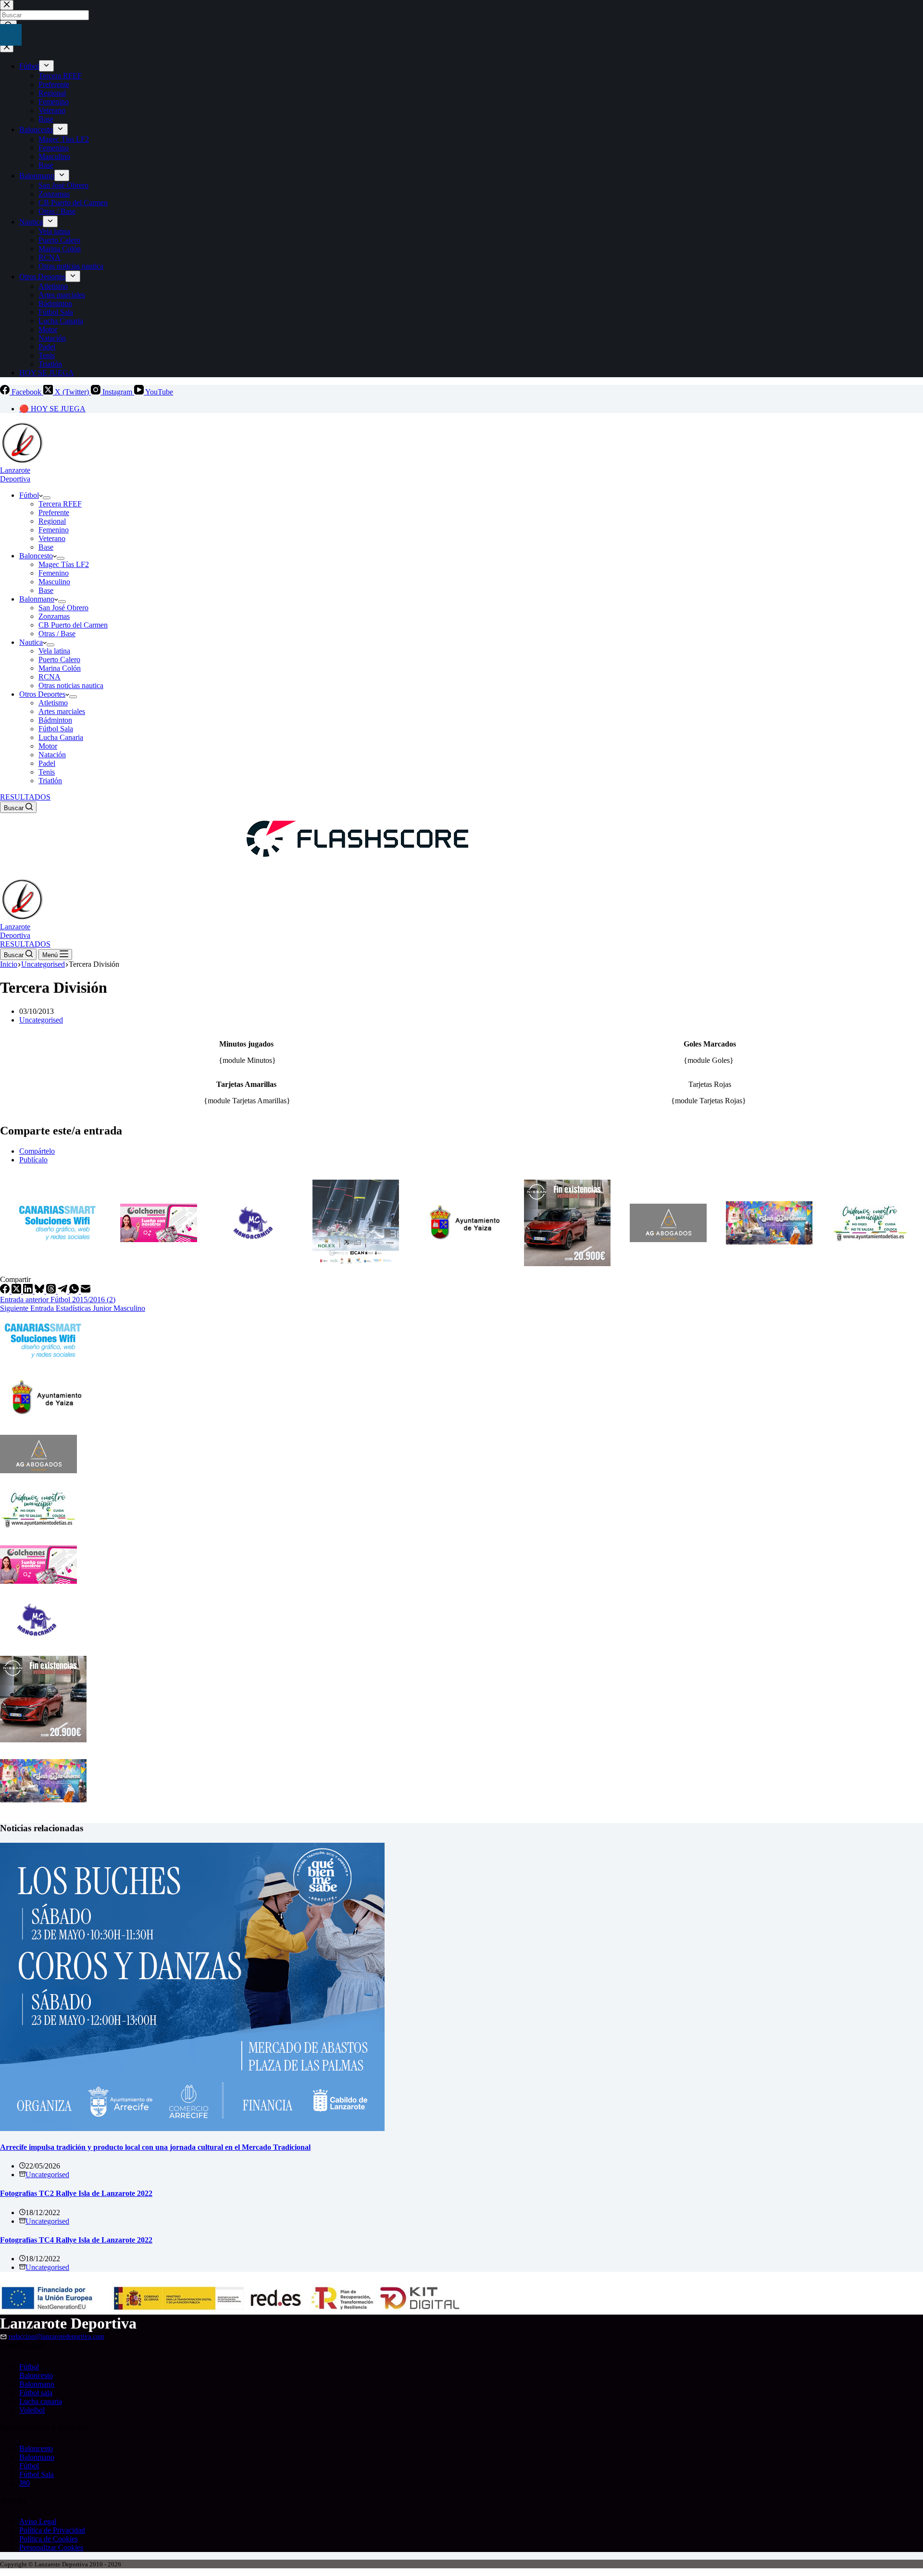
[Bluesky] (40, 1291)
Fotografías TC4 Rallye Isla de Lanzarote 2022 (76, 2240)
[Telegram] (63, 1291)
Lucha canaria (41, 2401)
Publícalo (33, 1160)
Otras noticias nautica (71, 685)
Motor (48, 746)
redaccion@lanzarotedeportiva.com (56, 2336)
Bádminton (55, 720)
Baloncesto (36, 556)
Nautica (31, 642)
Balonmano (37, 599)
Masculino (54, 582)
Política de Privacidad (52, 2530)
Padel (47, 763)
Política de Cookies (49, 2539)
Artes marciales (62, 711)
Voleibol (32, 2410)
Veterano (52, 538)
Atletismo (53, 703)
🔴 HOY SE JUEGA (52, 409)
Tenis (47, 772)
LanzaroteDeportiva (15, 475)
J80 (25, 2483)
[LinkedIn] (29, 1291)
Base (46, 547)
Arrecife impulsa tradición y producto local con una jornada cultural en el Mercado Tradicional (155, 2147)
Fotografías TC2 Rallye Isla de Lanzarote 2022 (76, 2193)
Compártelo (37, 1151)
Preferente (54, 512)
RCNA (50, 677)
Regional (52, 521)
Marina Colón (60, 668)
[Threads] (52, 1291)
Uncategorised (41, 1020)
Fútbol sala (36, 2393)
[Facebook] (6, 1291)
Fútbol (29, 495)
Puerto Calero (59, 659)
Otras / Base (57, 634)
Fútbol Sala (56, 729)
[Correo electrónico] (86, 1291)
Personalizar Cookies (51, 2547)
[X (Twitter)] (17, 1291)
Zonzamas (54, 616)
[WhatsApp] (75, 1291)
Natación (52, 755)
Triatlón (50, 781)
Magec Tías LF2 (64, 564)
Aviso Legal (38, 2521)
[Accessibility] (11, 35)
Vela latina (54, 651)
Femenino (54, 530)
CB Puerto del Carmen (73, 625)
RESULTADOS (25, 797)
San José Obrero (63, 608)
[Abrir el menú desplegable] (47, 498)
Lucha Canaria (61, 737)
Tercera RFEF (60, 504)
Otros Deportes (42, 694)
